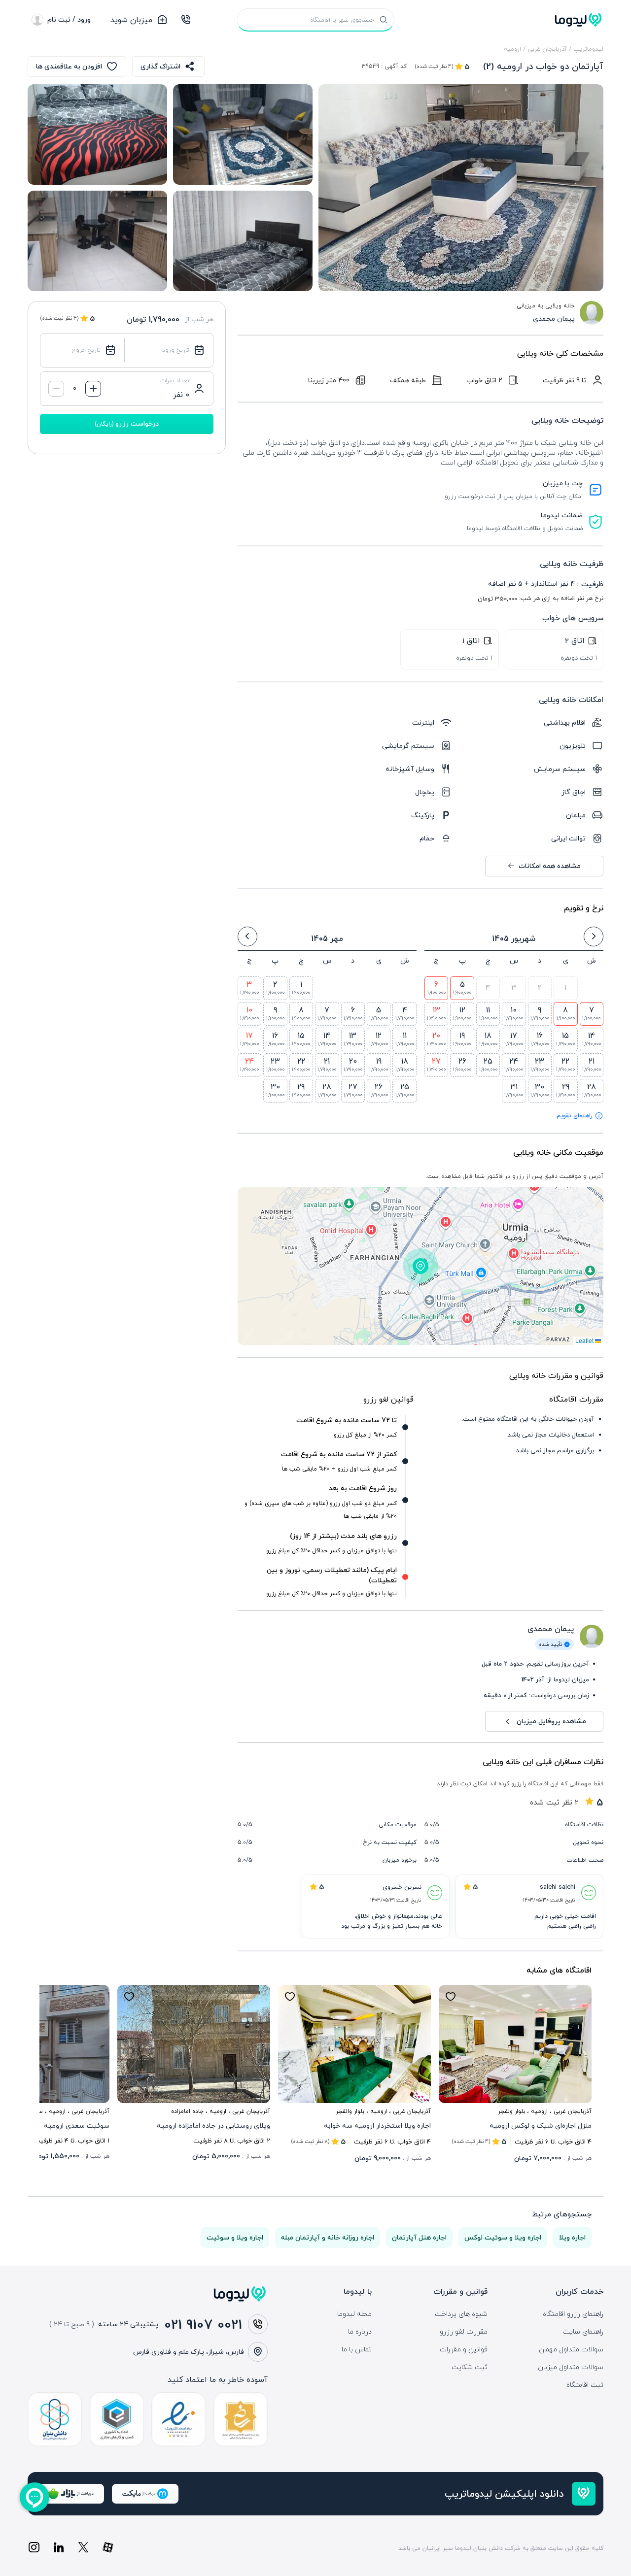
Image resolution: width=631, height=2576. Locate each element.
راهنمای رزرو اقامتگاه (573, 2314)
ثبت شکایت (470, 2367)
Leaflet (585, 1340)
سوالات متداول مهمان (571, 2349)
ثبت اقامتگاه (585, 2385)
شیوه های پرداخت (461, 2314)
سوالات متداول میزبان (571, 2367)
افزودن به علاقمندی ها (69, 66)
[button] (421, 1266)
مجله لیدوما (354, 2314)
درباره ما (360, 2332)
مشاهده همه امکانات (550, 866)
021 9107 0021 (203, 2324)
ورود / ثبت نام (69, 19)
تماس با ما (357, 2349)
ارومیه (512, 49)
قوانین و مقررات (464, 2349)
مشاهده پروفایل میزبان (551, 1721)
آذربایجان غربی (547, 49)
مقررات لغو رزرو (464, 2332)
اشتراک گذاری (160, 66)
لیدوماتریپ (588, 49)
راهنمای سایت (583, 2332)
